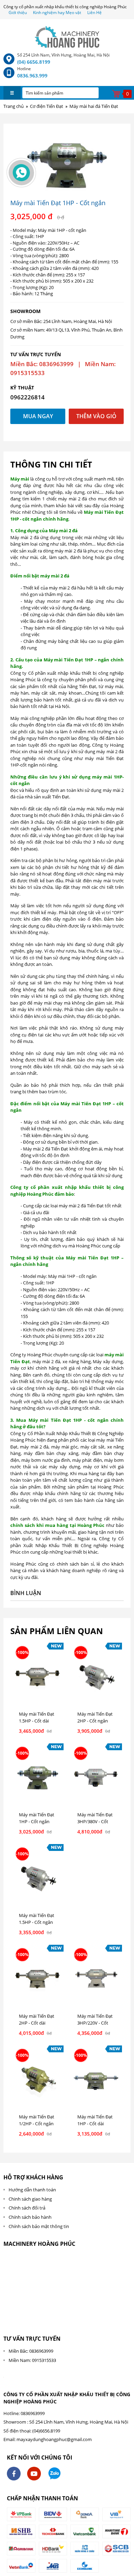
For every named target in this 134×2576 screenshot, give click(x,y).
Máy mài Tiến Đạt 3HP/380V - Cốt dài (95, 1821)
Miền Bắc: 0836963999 (31, 2351)
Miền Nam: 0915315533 (32, 2360)
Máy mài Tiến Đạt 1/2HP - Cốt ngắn (37, 2120)
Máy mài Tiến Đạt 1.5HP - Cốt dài (37, 1717)
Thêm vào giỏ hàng (96, 418)
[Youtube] (34, 2474)
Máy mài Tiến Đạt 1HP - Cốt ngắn (37, 1818)
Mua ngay (38, 416)
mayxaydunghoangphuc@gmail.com (54, 2439)
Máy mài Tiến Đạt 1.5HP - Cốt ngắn (37, 1919)
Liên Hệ (94, 13)
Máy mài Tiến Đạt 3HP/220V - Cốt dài (95, 2023)
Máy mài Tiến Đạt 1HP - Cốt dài (95, 2120)
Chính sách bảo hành (30, 2217)
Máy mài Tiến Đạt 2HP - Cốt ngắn (95, 1717)
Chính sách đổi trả (27, 2208)
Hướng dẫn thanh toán (32, 2190)
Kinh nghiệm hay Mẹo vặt (57, 13)
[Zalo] (54, 2474)
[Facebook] (14, 2474)
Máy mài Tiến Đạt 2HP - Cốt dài (37, 2019)
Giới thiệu (18, 13)
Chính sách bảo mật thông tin (39, 2226)
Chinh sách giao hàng (30, 2199)
